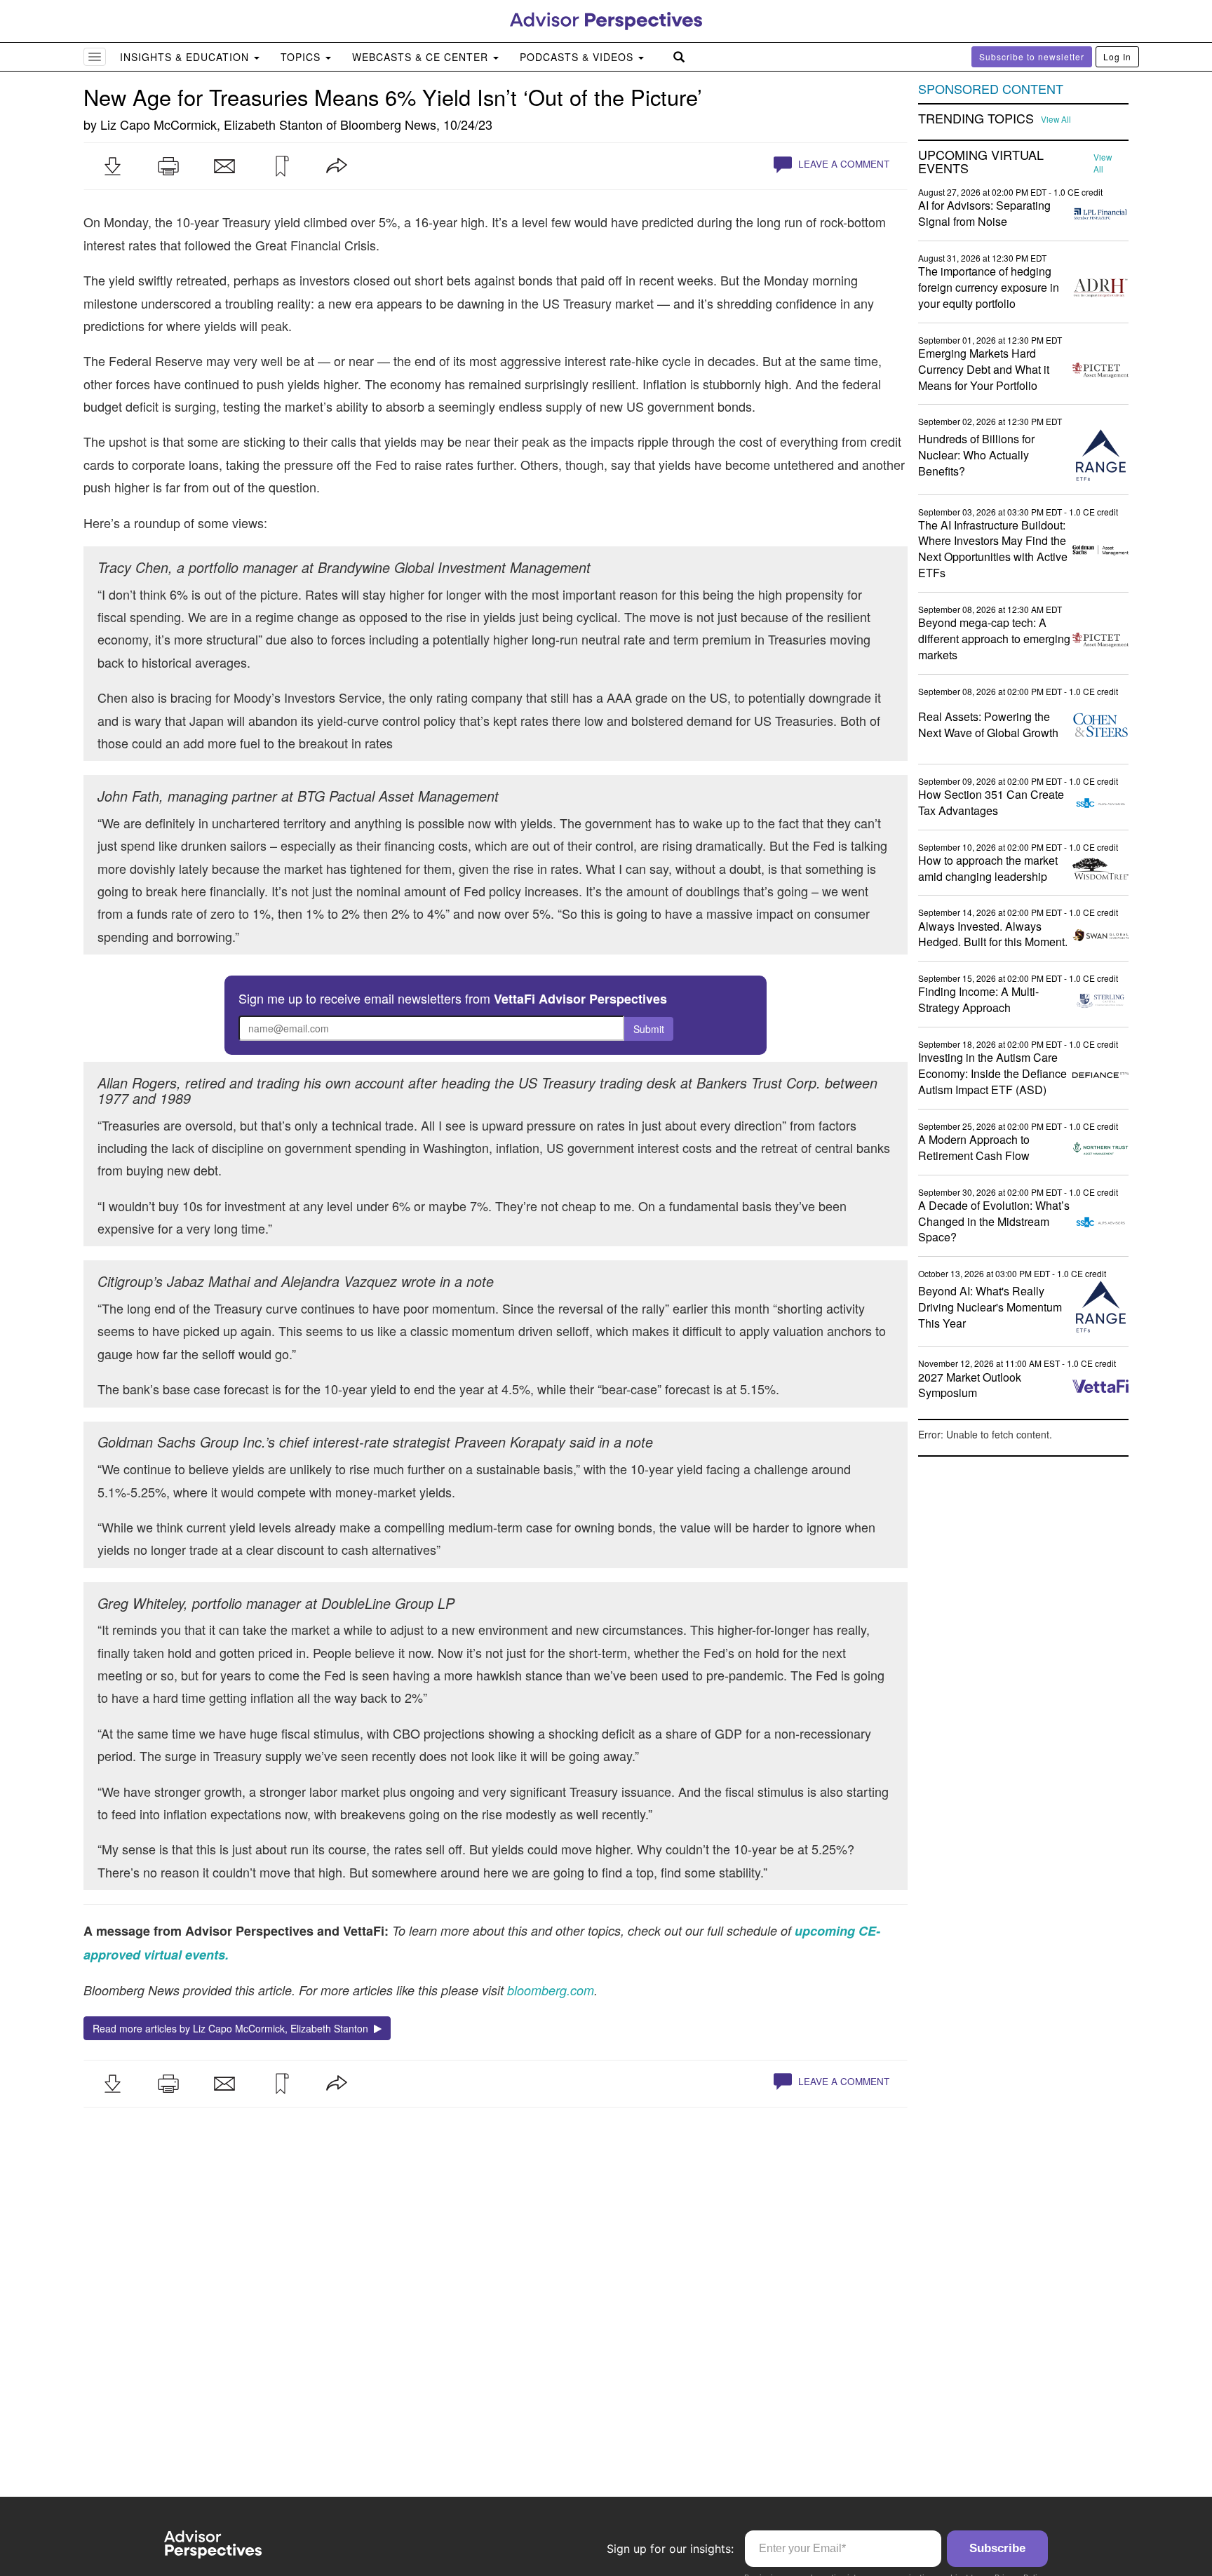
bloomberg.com (551, 1990)
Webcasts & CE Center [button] (422, 57)
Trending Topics (976, 119)
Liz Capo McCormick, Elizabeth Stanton (211, 124)
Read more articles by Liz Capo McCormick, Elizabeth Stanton (233, 2028)
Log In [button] (1117, 56)
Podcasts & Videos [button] (578, 57)
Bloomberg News (388, 124)
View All (1056, 119)
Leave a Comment (842, 164)
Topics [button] (302, 57)
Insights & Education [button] (186, 57)
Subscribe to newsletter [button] (1032, 56)
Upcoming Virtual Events (981, 162)
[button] (112, 166)
